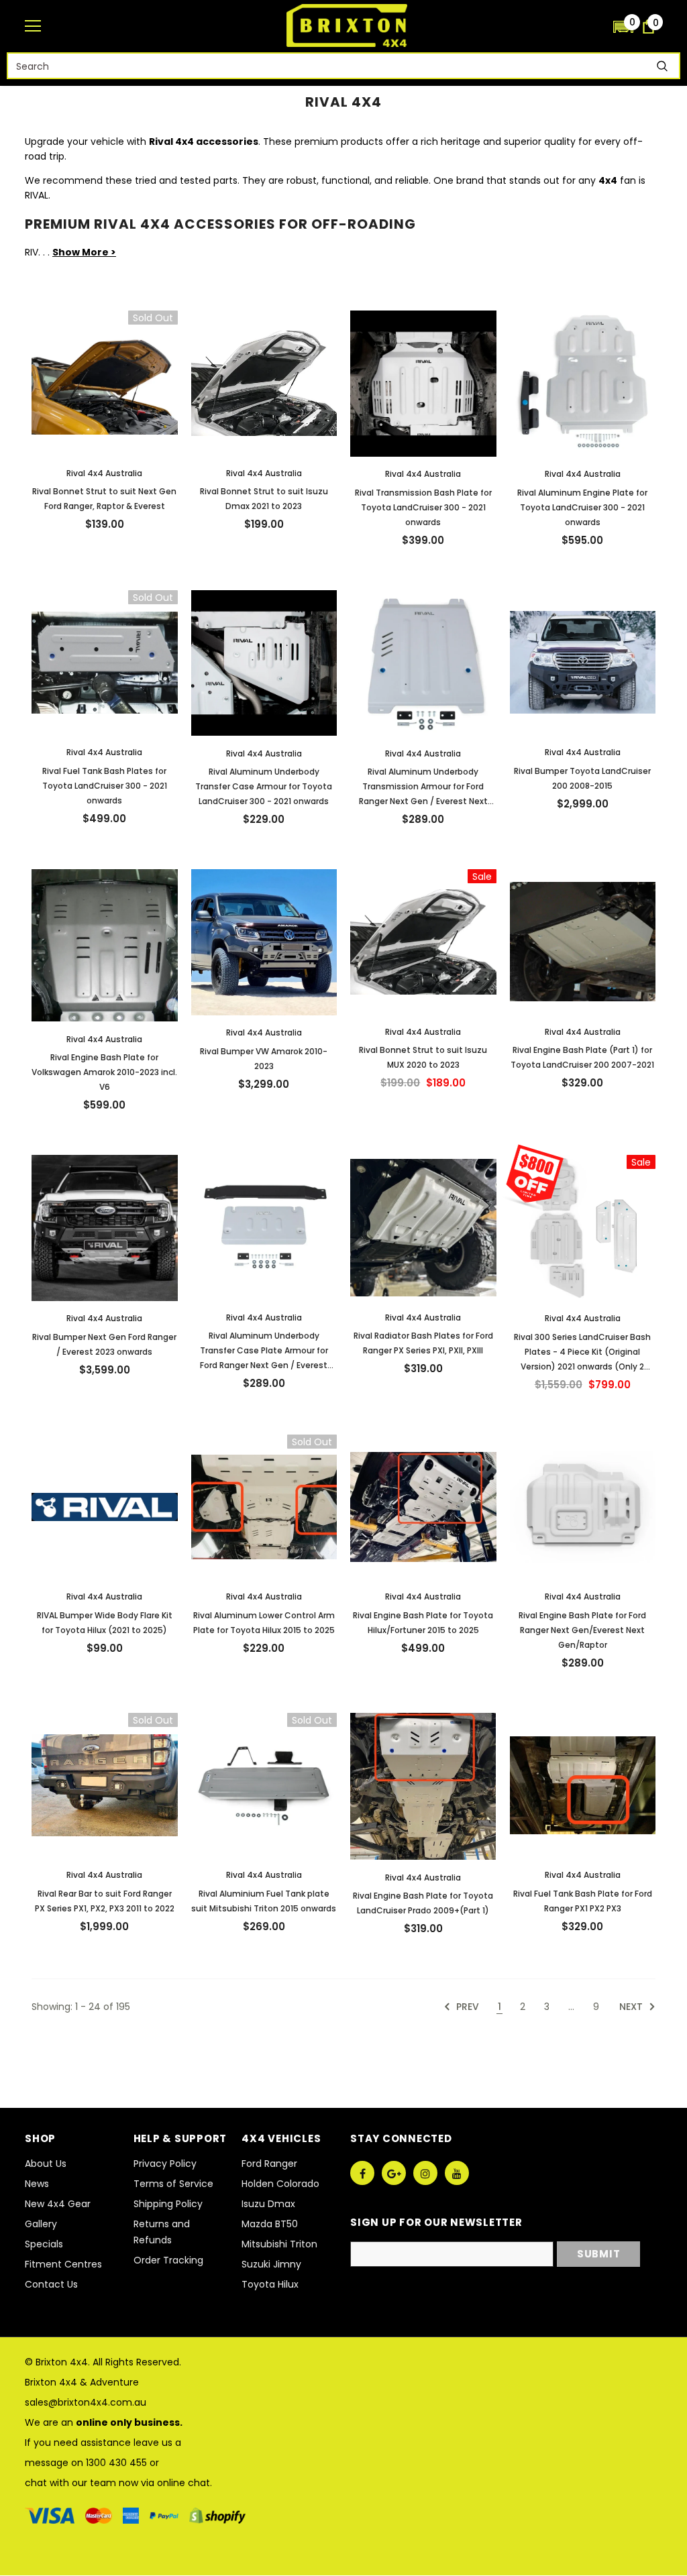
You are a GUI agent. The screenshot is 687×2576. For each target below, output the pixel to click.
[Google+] (394, 2173)
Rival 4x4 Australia (104, 473)
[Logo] (347, 25)
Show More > (84, 252)
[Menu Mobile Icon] (33, 26)
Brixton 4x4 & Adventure (82, 2382)
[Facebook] (362, 2173)
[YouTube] (457, 2173)
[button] (623, 26)
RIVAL (37, 195)
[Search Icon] (596, 26)
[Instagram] (425, 2173)
